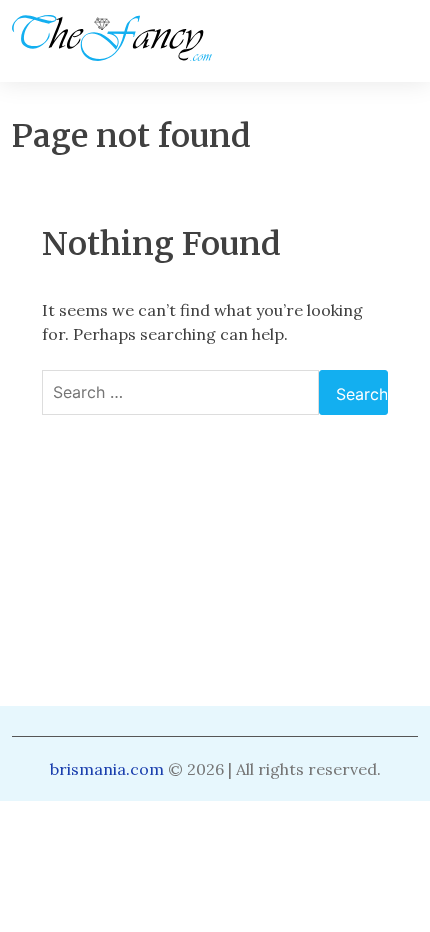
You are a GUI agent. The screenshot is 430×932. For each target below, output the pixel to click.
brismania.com (107, 769)
